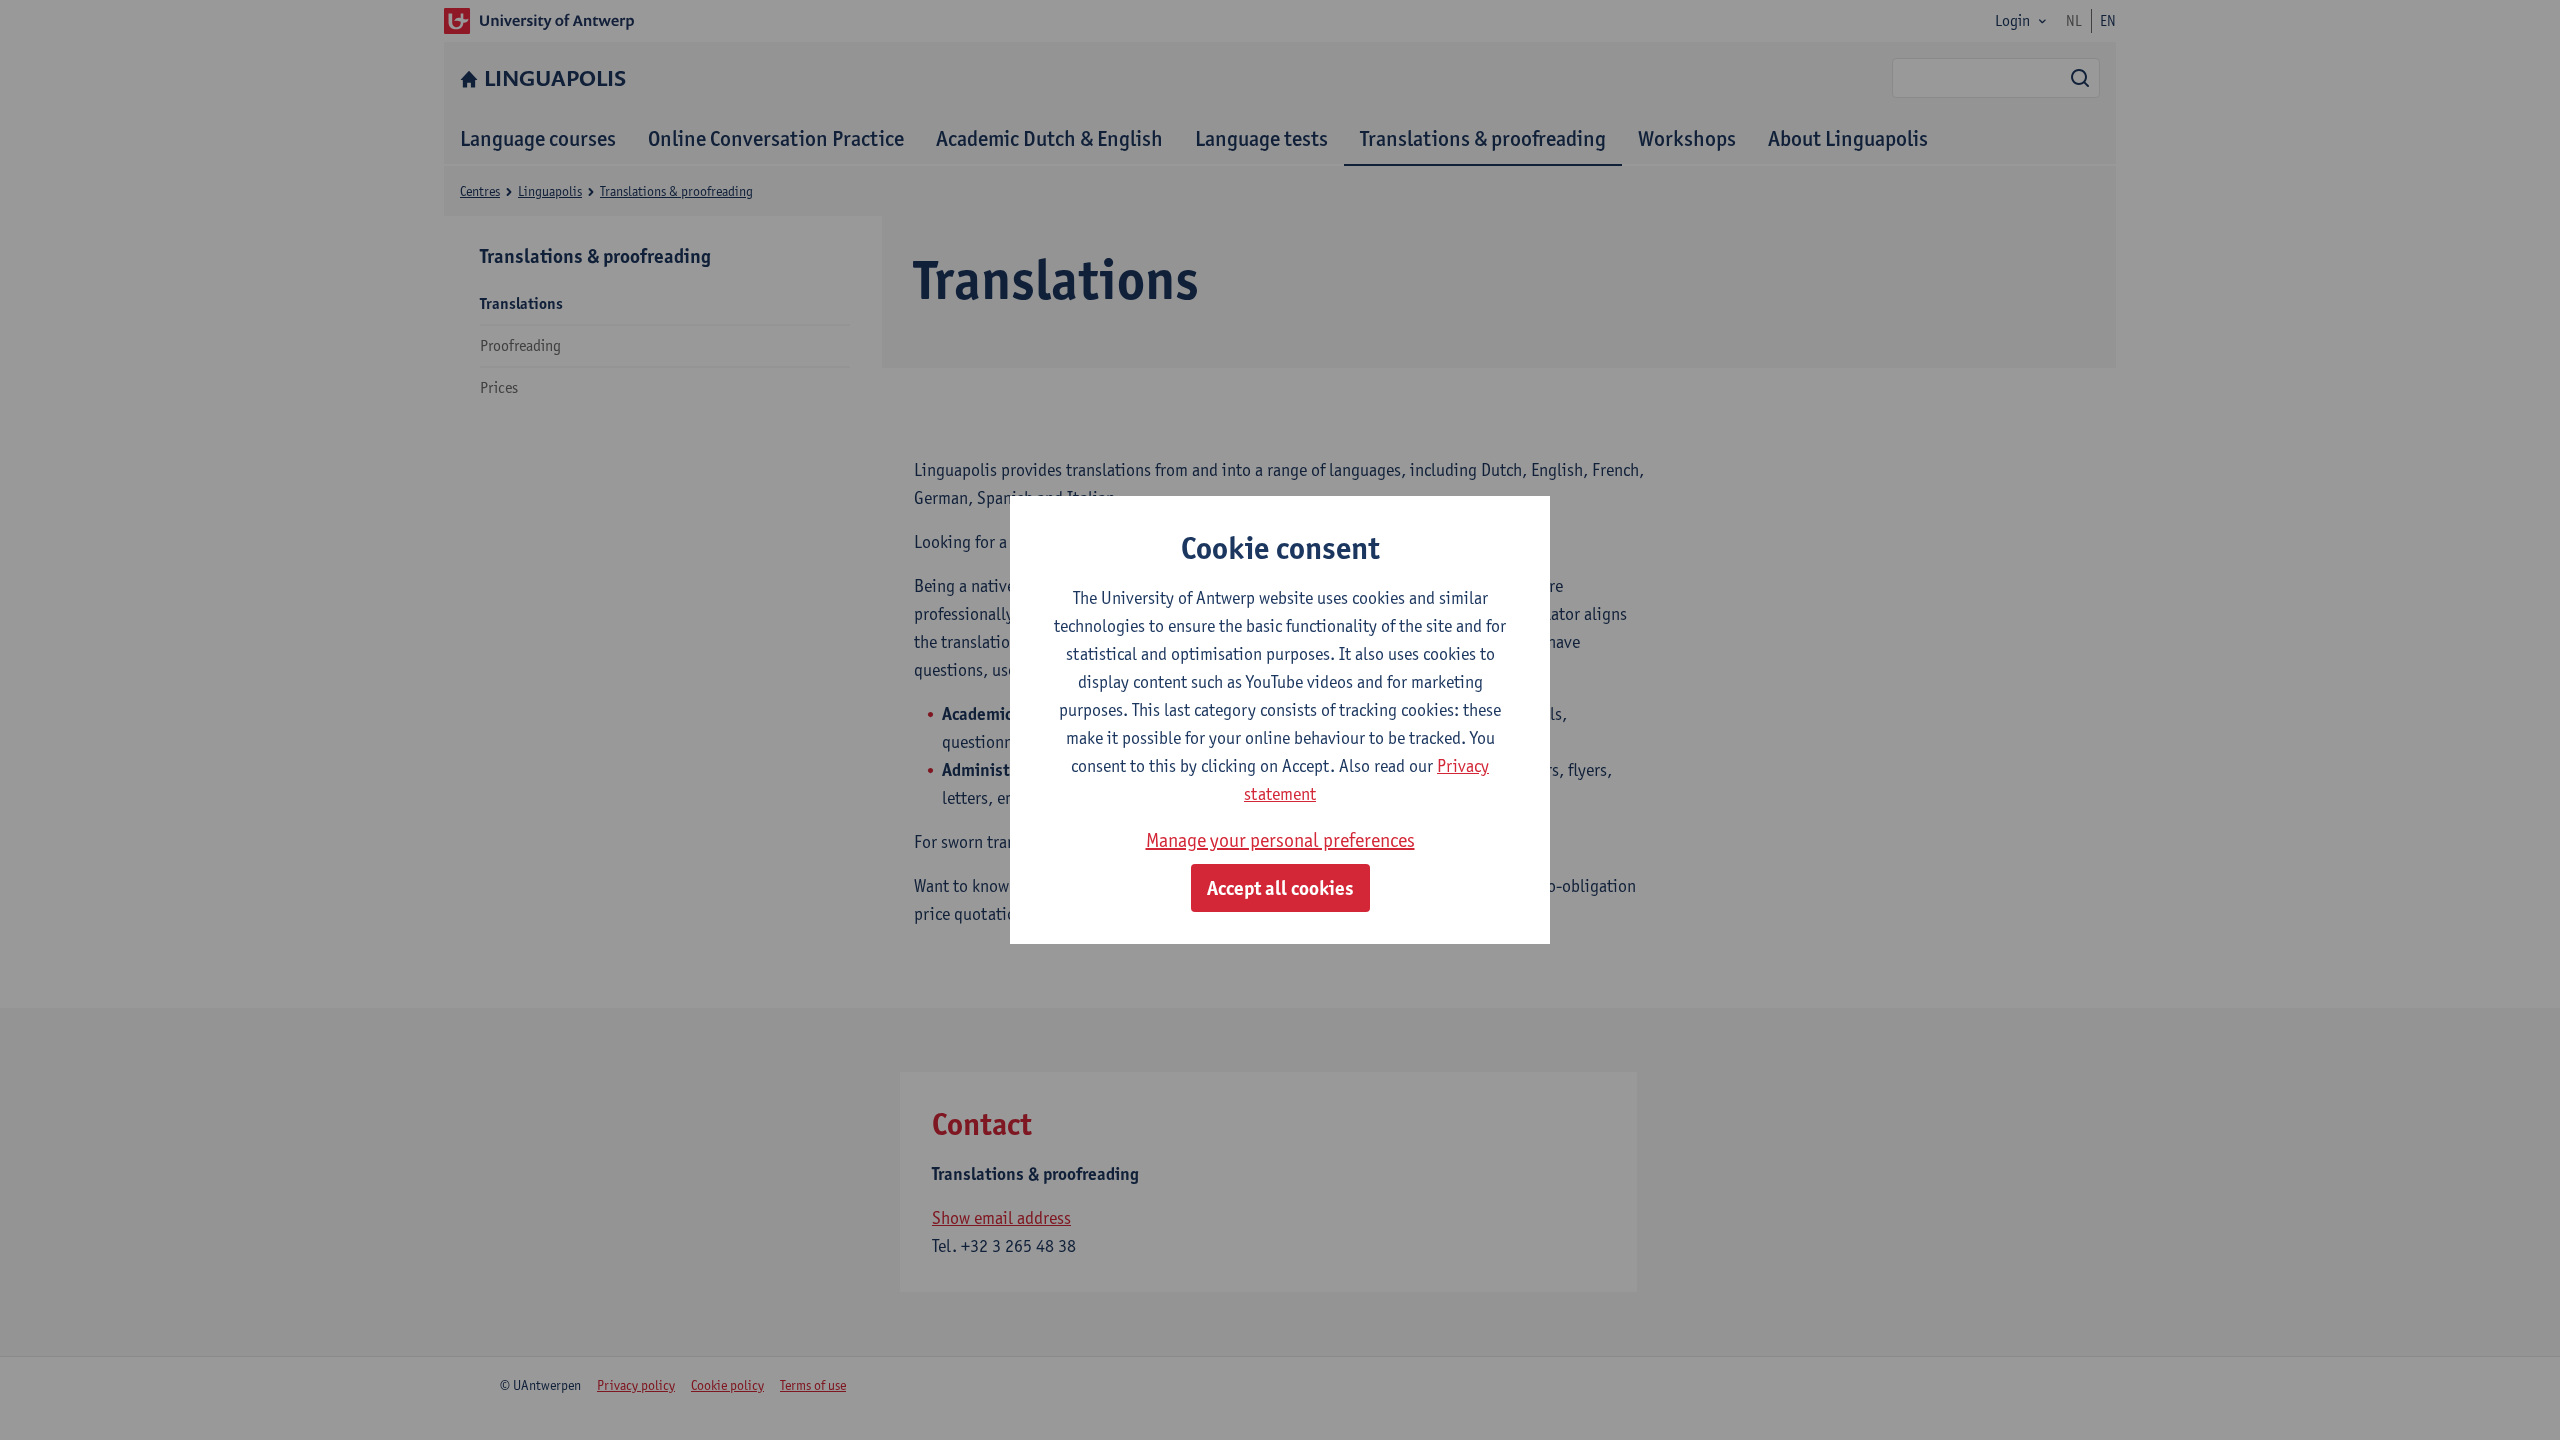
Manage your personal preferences (1280, 840)
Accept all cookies (1280, 888)
